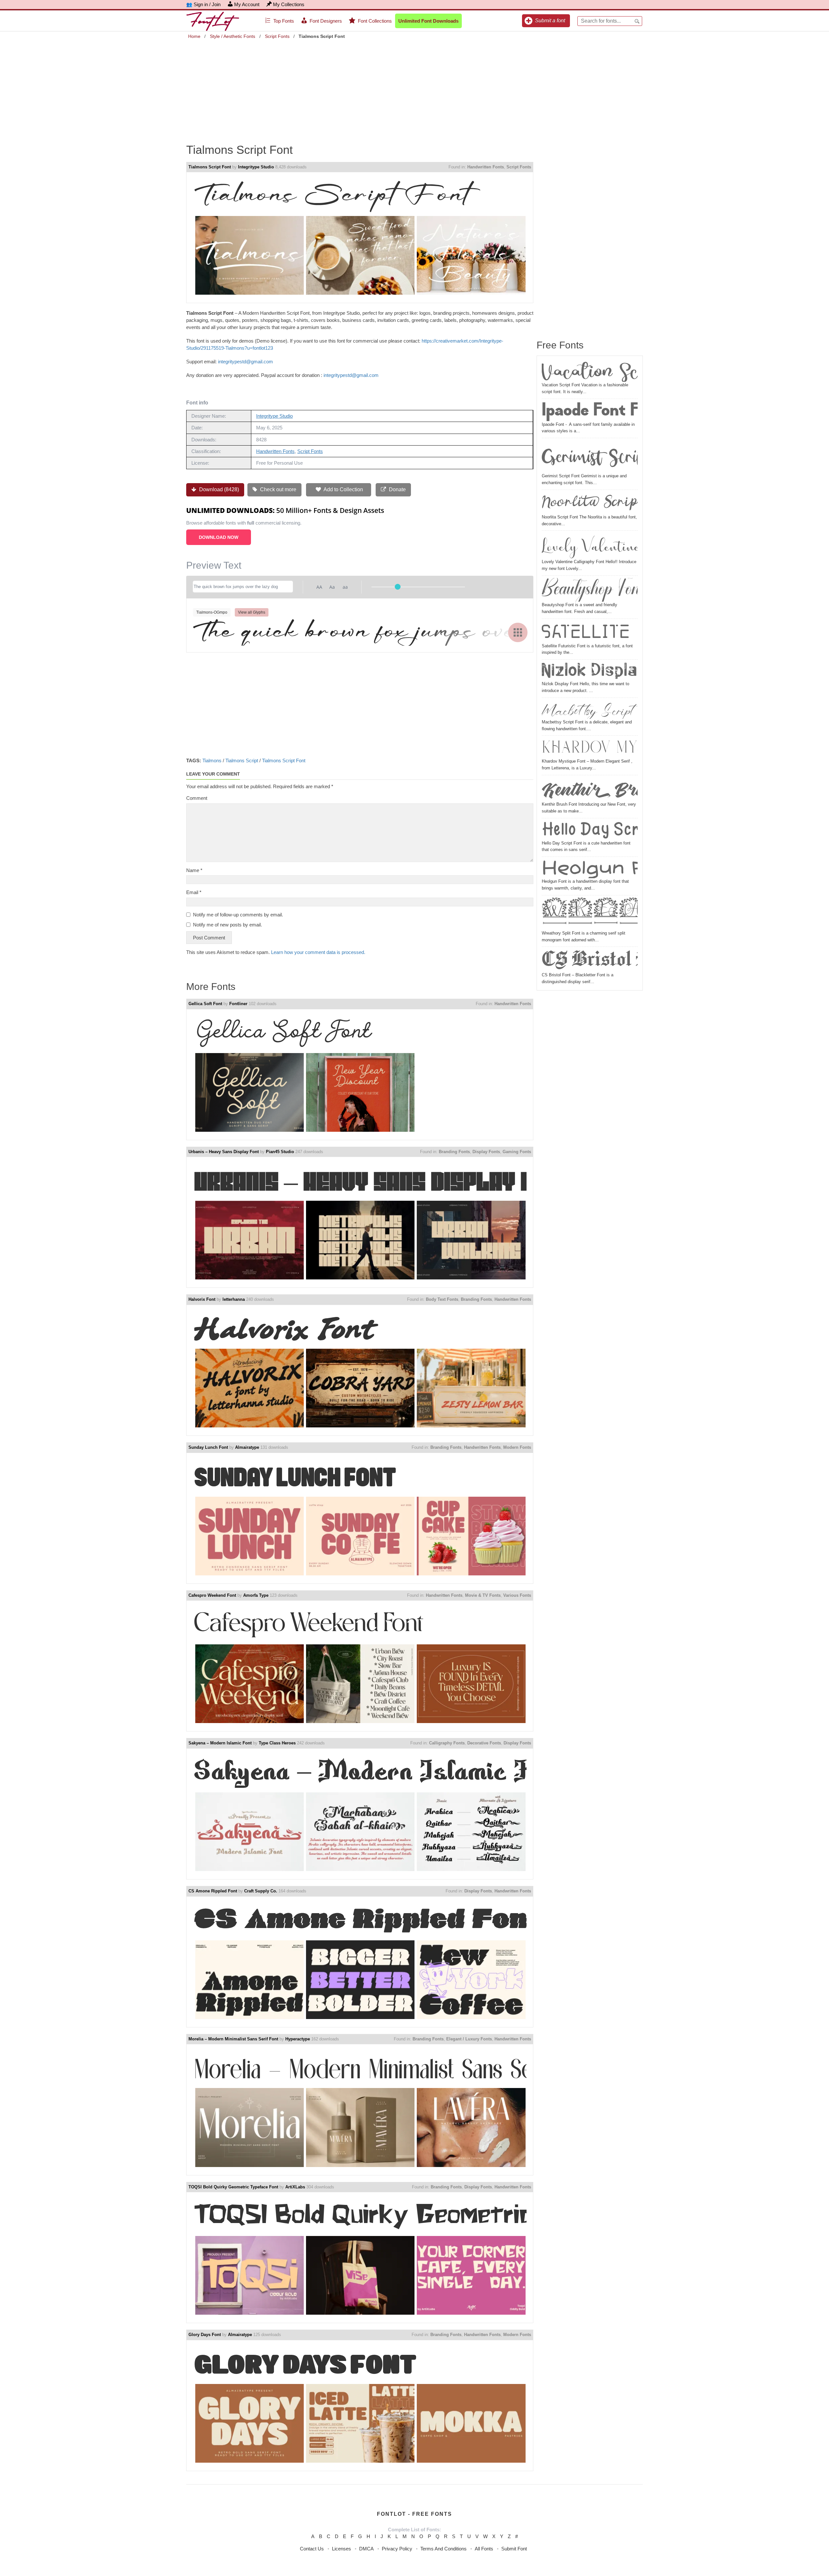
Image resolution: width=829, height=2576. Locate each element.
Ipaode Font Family (590, 411)
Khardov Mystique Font (590, 748)
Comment (197, 798)
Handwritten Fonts (486, 167)
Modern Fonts (517, 1447)
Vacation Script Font (590, 371)
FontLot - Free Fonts (414, 2514)
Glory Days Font (205, 2335)
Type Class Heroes (277, 1743)
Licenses (341, 2549)
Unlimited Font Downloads (428, 21)
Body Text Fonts (442, 1299)
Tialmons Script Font (210, 167)
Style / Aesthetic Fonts (233, 36)
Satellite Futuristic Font (590, 632)
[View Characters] (518, 632)
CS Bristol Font (590, 960)
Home (194, 36)
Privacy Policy (397, 2549)
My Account (247, 4)
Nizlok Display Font (590, 671)
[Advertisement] (414, 87)
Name (194, 870)
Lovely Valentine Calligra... (590, 546)
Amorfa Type (256, 1595)
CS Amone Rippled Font (213, 1891)
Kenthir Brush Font (590, 789)
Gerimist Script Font (590, 457)
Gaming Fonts (517, 1152)
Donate (397, 489)
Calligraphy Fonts (447, 1743)
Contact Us (312, 2549)
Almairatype (247, 1447)
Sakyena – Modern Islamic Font (220, 1743)
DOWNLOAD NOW (219, 537)
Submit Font (514, 2549)
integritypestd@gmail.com (245, 362)
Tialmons (212, 760)
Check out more (278, 489)
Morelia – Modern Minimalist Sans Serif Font (233, 2039)
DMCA (366, 2549)
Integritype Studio (256, 167)
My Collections (289, 4)
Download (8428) (218, 489)
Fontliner (238, 1004)
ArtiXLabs (295, 2187)
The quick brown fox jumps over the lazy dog (360, 630)
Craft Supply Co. (261, 1891)
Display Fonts (486, 1152)
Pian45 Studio (280, 1152)
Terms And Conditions (443, 2549)
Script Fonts (277, 36)
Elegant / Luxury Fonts (469, 2039)
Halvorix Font (202, 1299)
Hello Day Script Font (590, 830)
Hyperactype (298, 2039)
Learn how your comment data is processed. (318, 952)
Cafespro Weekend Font (212, 1595)
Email (194, 892)
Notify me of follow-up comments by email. (238, 915)
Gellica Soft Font (205, 1004)
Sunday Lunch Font (208, 1447)
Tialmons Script (242, 760)
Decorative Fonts (484, 1743)
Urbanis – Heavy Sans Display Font (224, 1152)
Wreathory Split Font (590, 914)
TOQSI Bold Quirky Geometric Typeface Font (233, 2187)
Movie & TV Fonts (483, 1595)
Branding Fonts (454, 1152)
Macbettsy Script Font (590, 709)
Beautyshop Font (590, 590)
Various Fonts (517, 1595)
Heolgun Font (590, 869)
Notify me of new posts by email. (227, 925)
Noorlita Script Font (590, 503)
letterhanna (234, 1299)
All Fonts (484, 2549)
